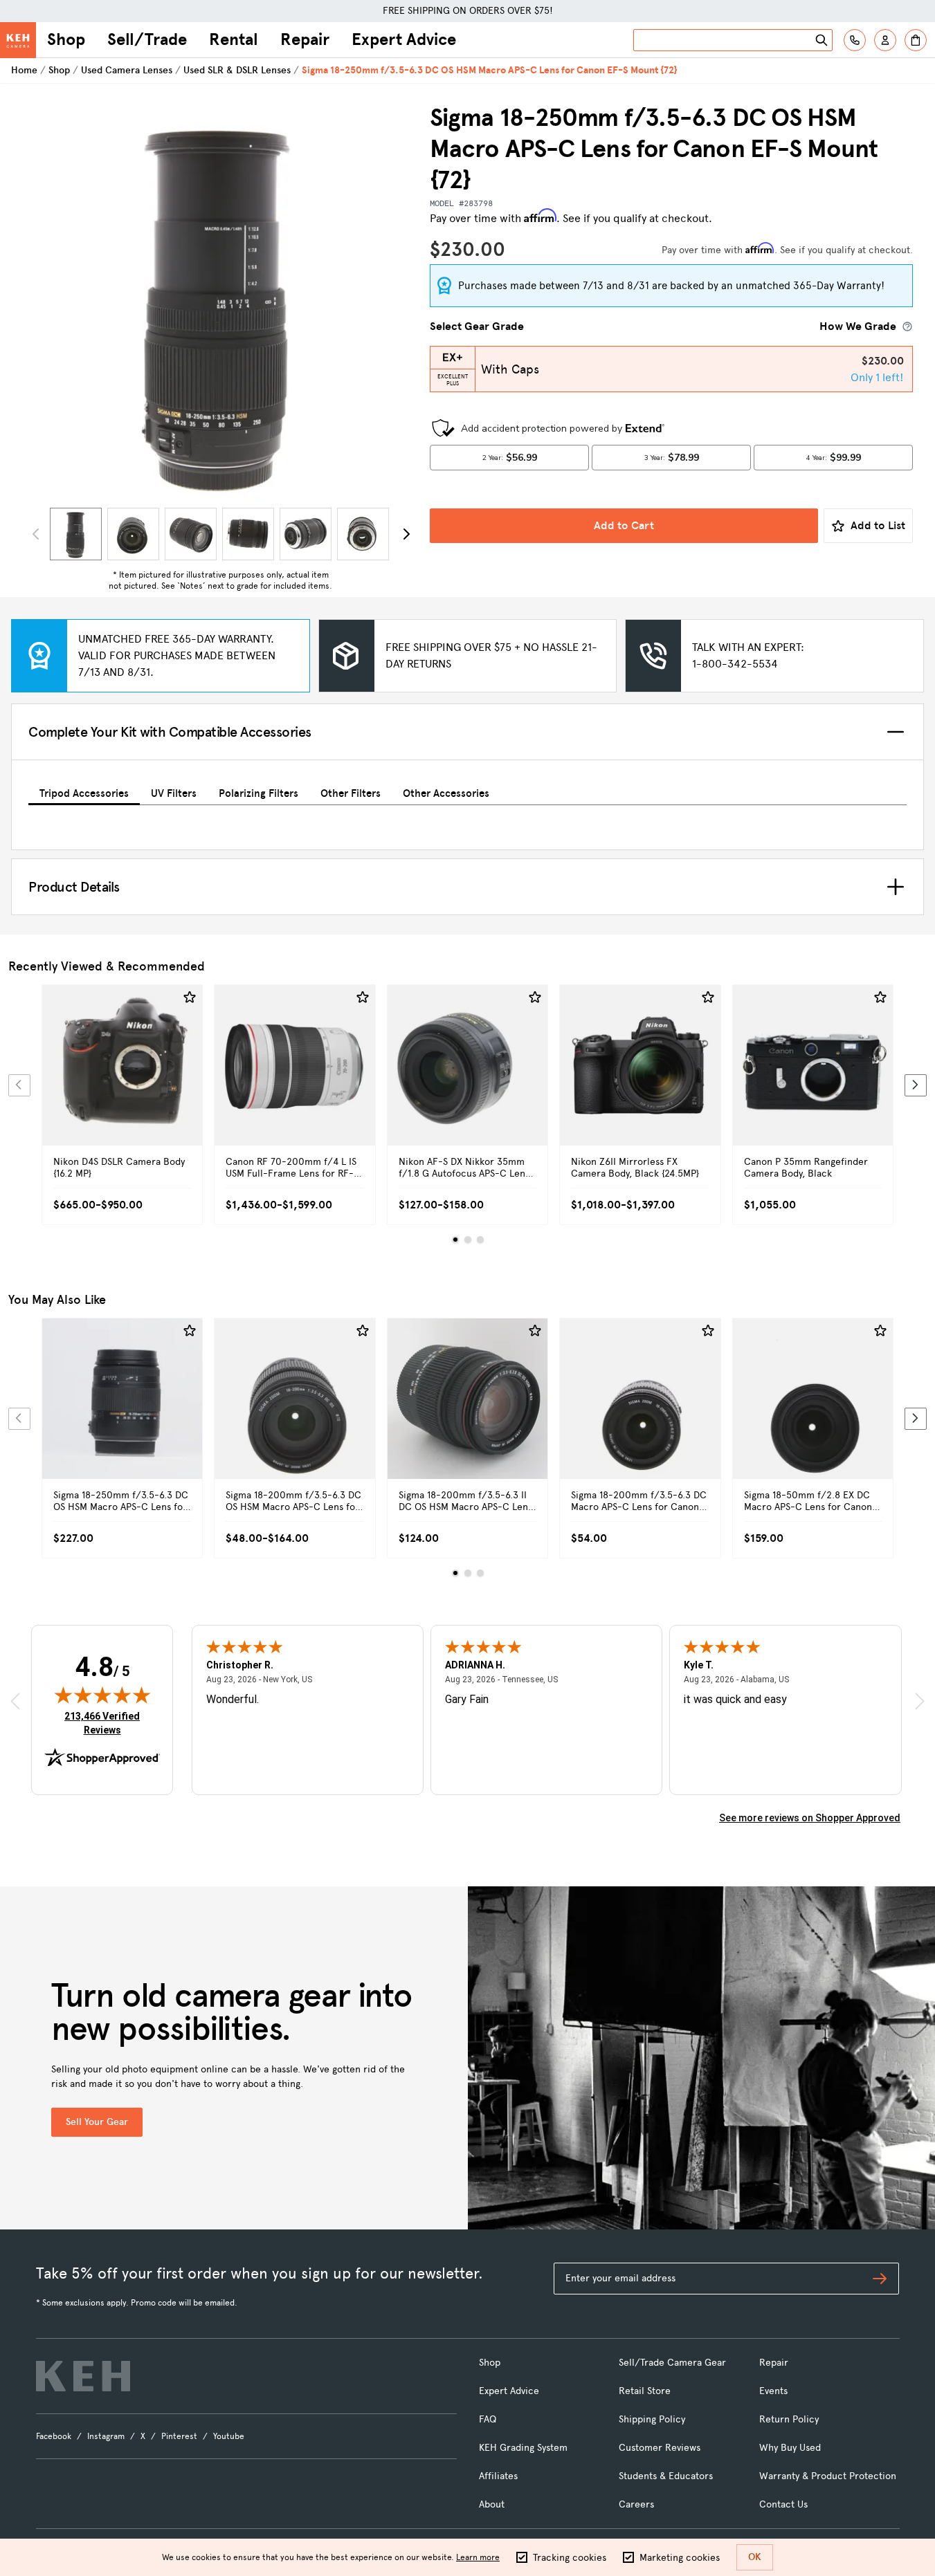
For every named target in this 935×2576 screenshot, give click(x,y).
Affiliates (498, 2476)
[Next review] (920, 1701)
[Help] (855, 40)
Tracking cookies (570, 2558)
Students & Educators (666, 2476)
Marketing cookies (680, 2558)
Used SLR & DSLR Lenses (237, 70)
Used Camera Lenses (127, 70)
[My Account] (885, 40)
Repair (305, 39)
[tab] (84, 791)
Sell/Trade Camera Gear (672, 2363)
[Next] (406, 534)
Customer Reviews (660, 2448)
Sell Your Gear (97, 2122)
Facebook (54, 2436)
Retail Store (645, 2391)
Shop (66, 39)
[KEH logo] (83, 2376)
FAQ (488, 2419)
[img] (102, 1695)
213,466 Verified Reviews (105, 1723)
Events (773, 2391)
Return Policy (789, 2419)
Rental (234, 39)
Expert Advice (404, 39)
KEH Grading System (523, 2448)
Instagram (106, 2436)
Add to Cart (624, 525)
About (492, 2504)
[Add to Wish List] (190, 997)
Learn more (478, 2557)
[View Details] (122, 1080)
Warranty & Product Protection (828, 2476)
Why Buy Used (790, 2448)
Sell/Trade (147, 39)
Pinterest (179, 2436)
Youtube (229, 2436)
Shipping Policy (652, 2419)
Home (24, 70)
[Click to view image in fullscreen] (220, 302)
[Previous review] (15, 1701)
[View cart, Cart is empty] (916, 40)
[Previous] (19, 1085)
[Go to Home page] (18, 40)
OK (755, 2557)
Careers (636, 2504)
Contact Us (783, 2504)
